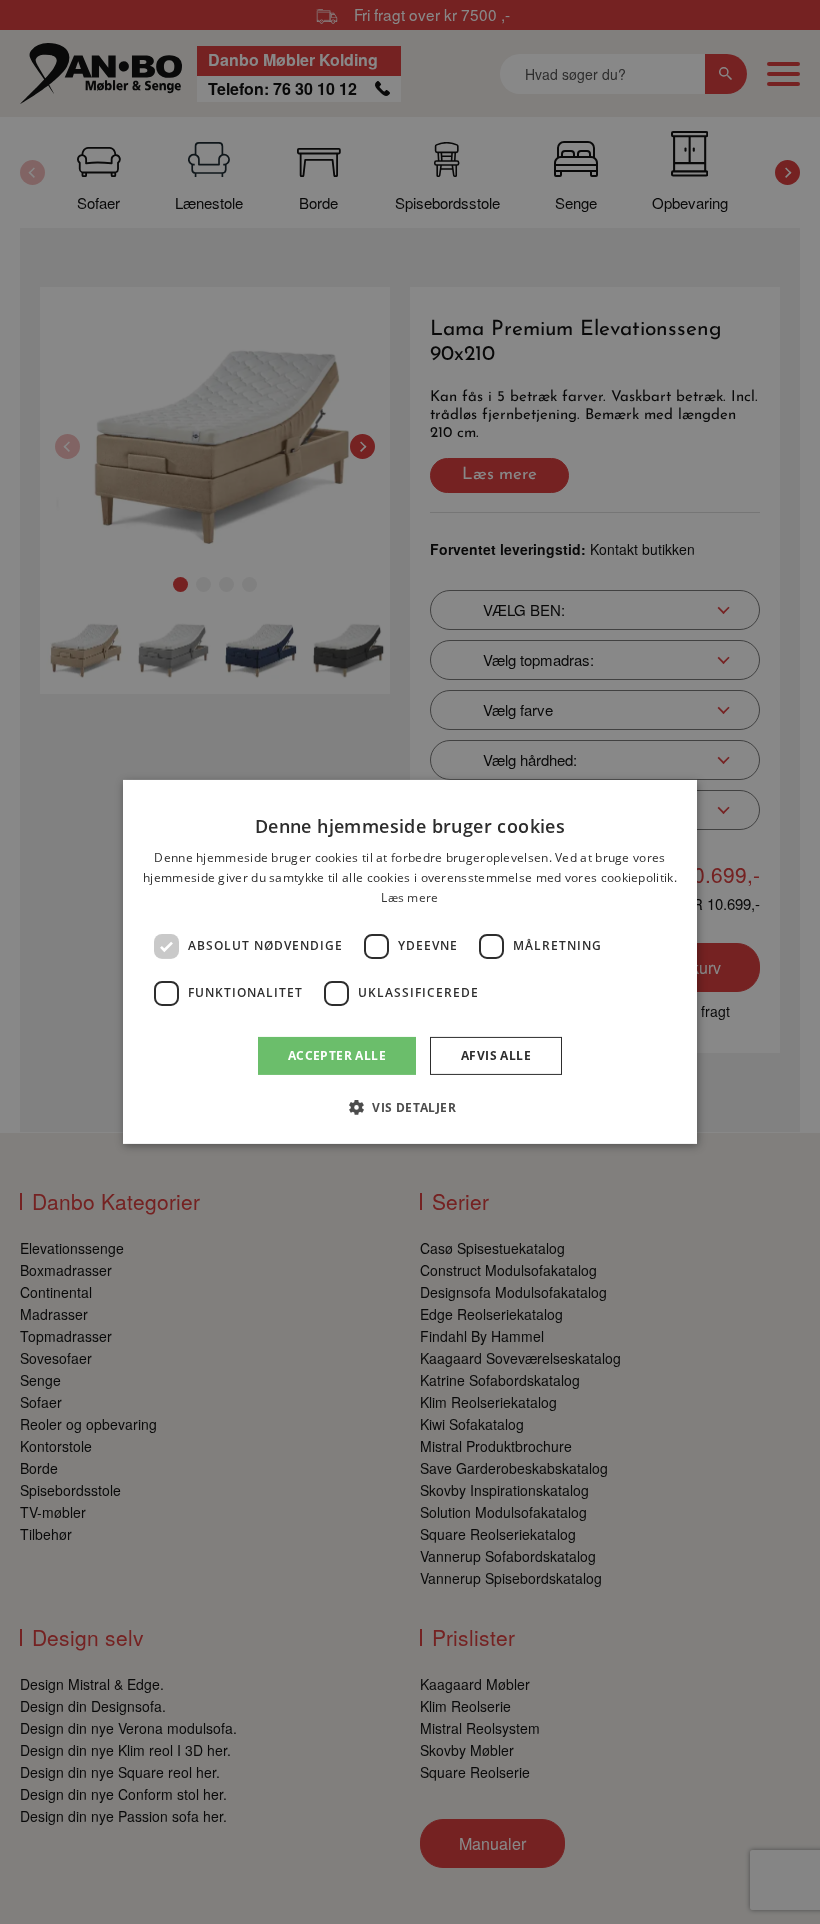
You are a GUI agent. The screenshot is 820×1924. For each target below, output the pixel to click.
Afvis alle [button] (496, 1055)
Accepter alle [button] (337, 1055)
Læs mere (409, 897)
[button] (410, 1107)
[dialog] (410, 962)
